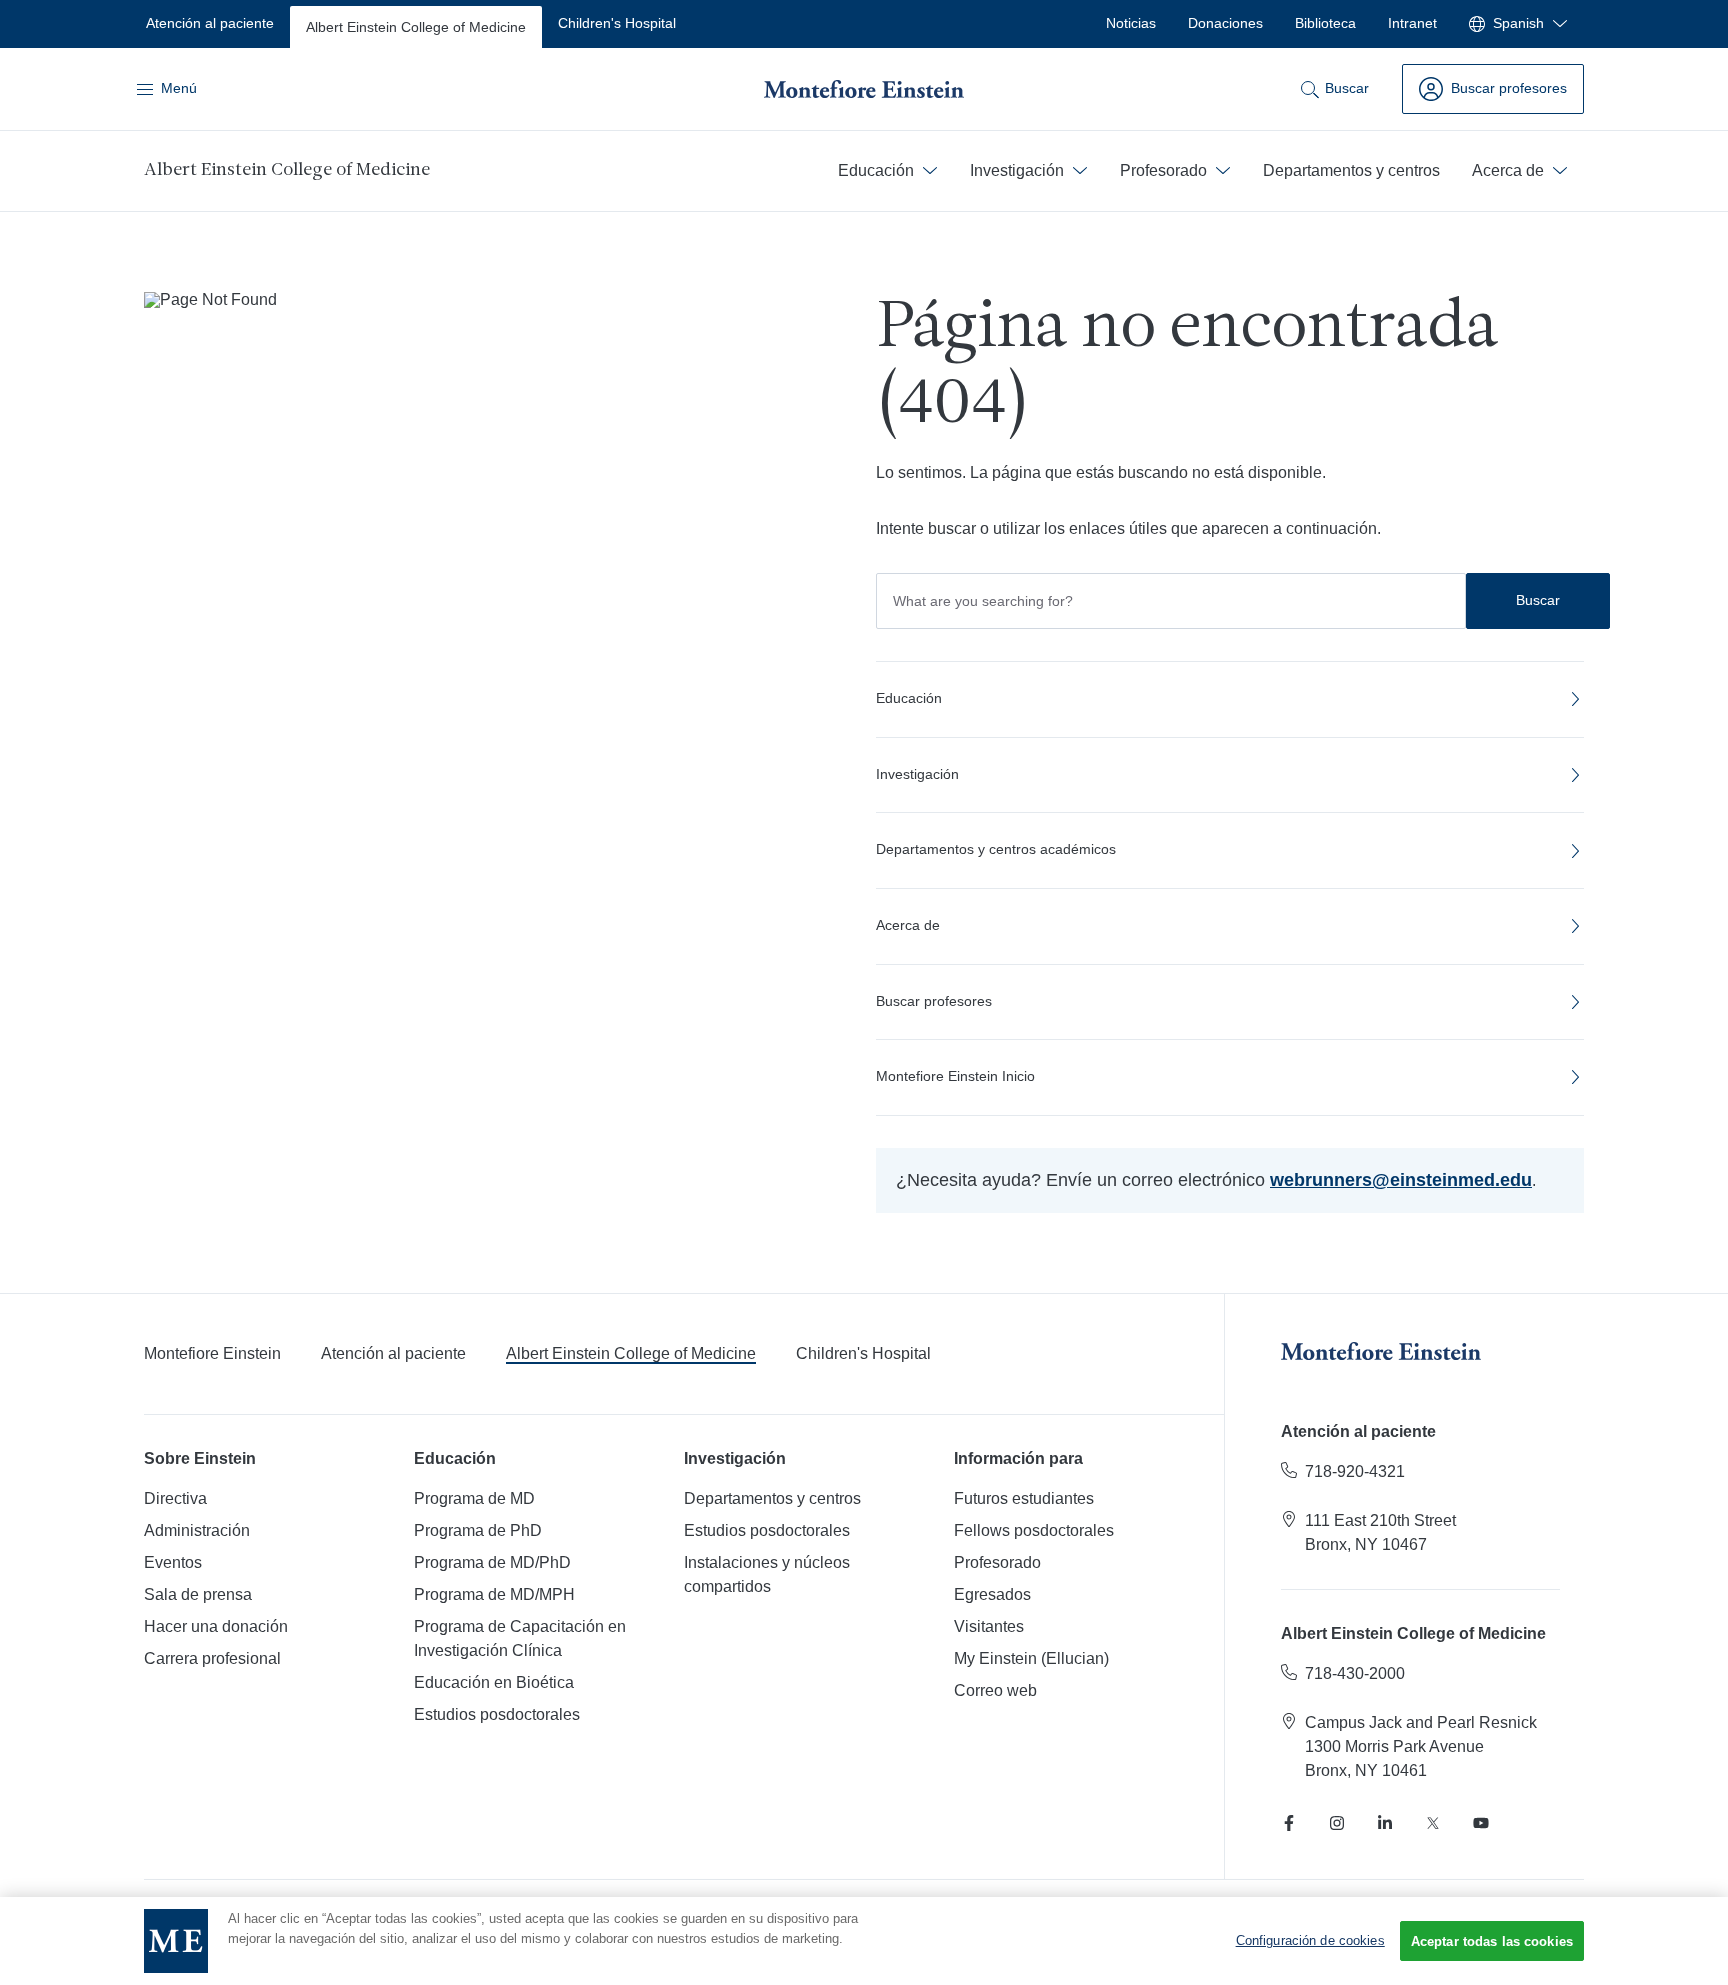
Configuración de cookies (1310, 1940)
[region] (864, 1941)
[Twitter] (1433, 1823)
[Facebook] (1289, 1823)
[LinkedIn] (1385, 1823)
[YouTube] (1481, 1823)
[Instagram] (1337, 1823)
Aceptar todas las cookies (1492, 1941)
